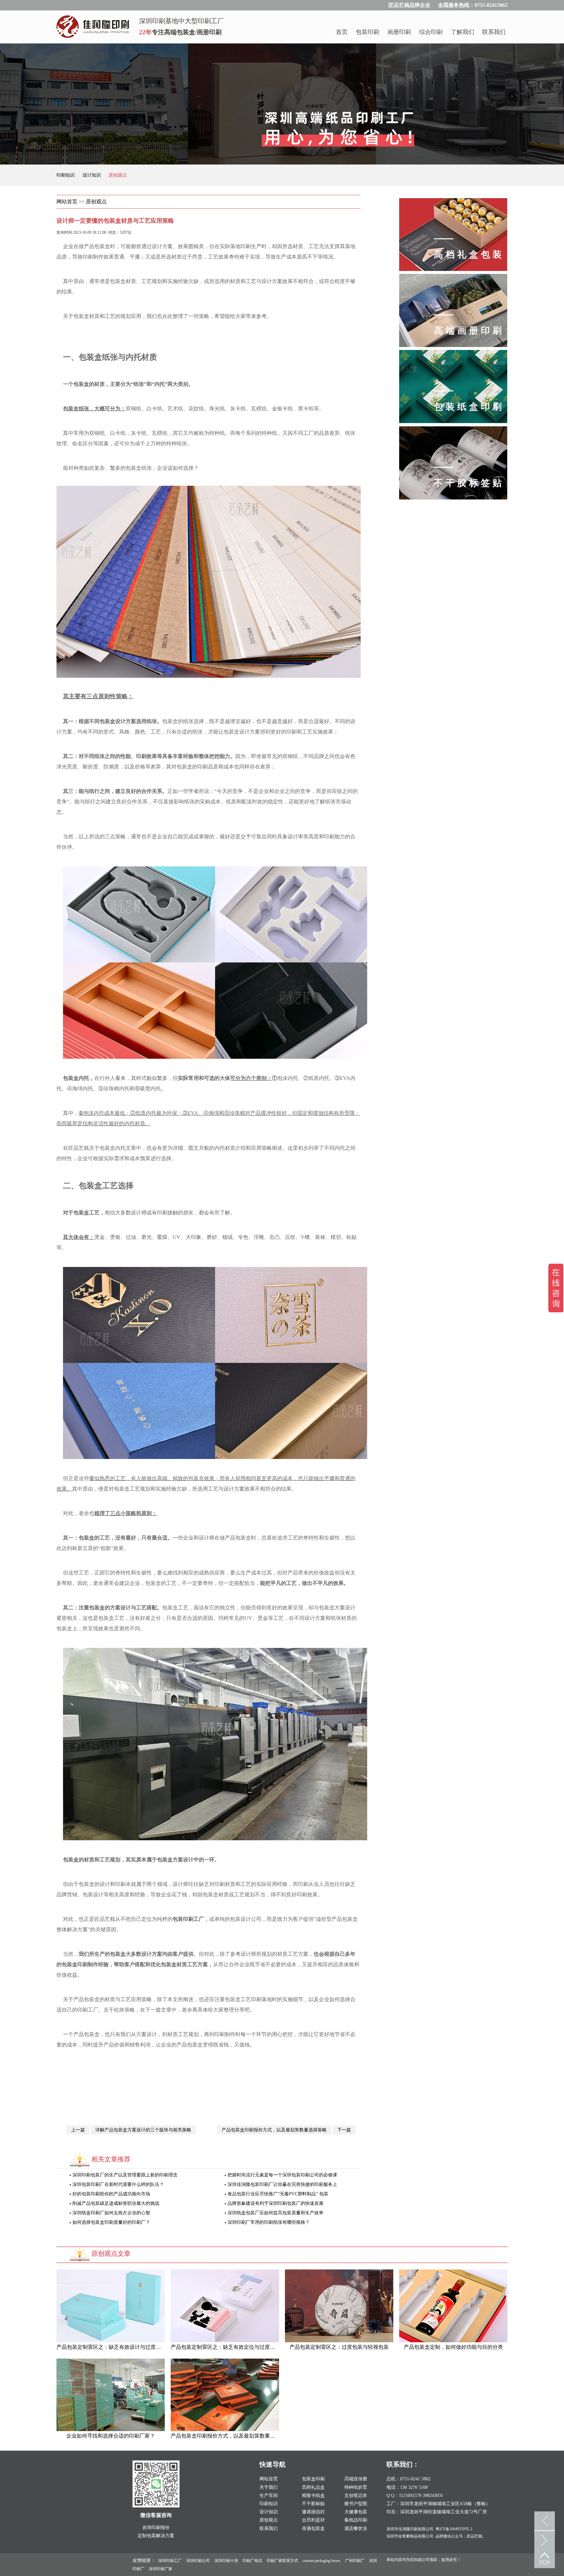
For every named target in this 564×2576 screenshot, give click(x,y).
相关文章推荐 (111, 2159)
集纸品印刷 (356, 2520)
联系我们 (494, 32)
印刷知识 (66, 175)
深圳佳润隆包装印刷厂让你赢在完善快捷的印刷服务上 (282, 2184)
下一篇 (344, 2130)
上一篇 (78, 2130)
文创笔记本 (356, 2496)
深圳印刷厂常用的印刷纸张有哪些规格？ (268, 2222)
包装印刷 (368, 32)
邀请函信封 (313, 2512)
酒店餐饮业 (356, 2529)
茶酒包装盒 (313, 2529)
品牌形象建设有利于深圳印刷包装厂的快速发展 (275, 2203)
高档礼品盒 (313, 2487)
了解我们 (462, 32)
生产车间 (269, 2496)
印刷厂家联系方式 (282, 2561)
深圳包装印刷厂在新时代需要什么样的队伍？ (117, 2184)
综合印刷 (431, 32)
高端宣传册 (356, 2479)
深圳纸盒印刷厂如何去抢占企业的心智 (111, 2213)
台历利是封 (313, 2520)
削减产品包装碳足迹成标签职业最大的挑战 (115, 2203)
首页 (342, 32)
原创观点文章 (111, 2253)
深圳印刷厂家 (161, 2569)
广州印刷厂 (355, 2561)
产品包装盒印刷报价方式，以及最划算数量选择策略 (274, 2130)
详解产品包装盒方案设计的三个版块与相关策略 (143, 2130)
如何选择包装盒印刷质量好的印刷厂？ (111, 2222)
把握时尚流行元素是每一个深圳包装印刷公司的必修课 (282, 2175)
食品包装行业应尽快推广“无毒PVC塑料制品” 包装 (277, 2194)
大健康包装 (356, 2512)
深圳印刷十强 (226, 2561)
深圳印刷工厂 (170, 2561)
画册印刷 (399, 32)
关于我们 (269, 2487)
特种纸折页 (356, 2487)
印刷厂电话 (252, 2561)
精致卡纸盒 (313, 2496)
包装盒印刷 (313, 2479)
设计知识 (92, 175)
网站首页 (67, 202)
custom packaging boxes (321, 2561)
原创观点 (118, 175)
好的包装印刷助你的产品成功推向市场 (111, 2194)
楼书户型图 (356, 2504)
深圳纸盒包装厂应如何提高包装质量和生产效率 (275, 2213)
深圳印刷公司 (198, 2561)
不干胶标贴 (313, 2504)
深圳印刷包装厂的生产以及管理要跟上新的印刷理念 (124, 2175)
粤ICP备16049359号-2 (454, 2529)
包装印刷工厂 (188, 1919)
